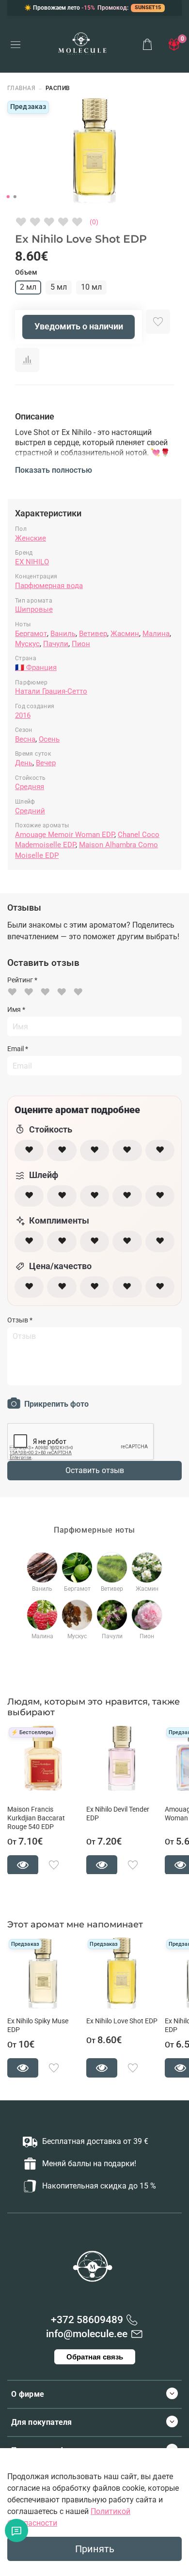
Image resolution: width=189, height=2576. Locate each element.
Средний (30, 811)
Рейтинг (22, 980)
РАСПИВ (58, 88)
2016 (23, 715)
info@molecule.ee (87, 2334)
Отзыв (20, 1320)
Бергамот (31, 634)
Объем (26, 272)
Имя (16, 1009)
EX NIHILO (32, 562)
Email (18, 1049)
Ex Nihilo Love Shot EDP (122, 2021)
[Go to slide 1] (8, 197)
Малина (156, 634)
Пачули (56, 644)
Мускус (27, 644)
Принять (95, 2549)
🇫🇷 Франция (36, 667)
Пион (81, 644)
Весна (25, 739)
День (24, 763)
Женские (31, 538)
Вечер (46, 763)
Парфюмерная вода (49, 586)
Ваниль (63, 634)
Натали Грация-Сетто (51, 691)
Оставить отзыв (95, 1470)
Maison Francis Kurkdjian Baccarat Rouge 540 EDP (36, 1818)
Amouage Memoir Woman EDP (65, 835)
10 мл (91, 287)
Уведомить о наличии (79, 326)
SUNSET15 (148, 8)
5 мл (59, 287)
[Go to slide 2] (15, 197)
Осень (49, 739)
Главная (21, 88)
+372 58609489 (87, 2320)
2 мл (28, 287)
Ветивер (93, 634)
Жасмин (125, 634)
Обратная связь (95, 2357)
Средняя (30, 787)
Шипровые (34, 609)
